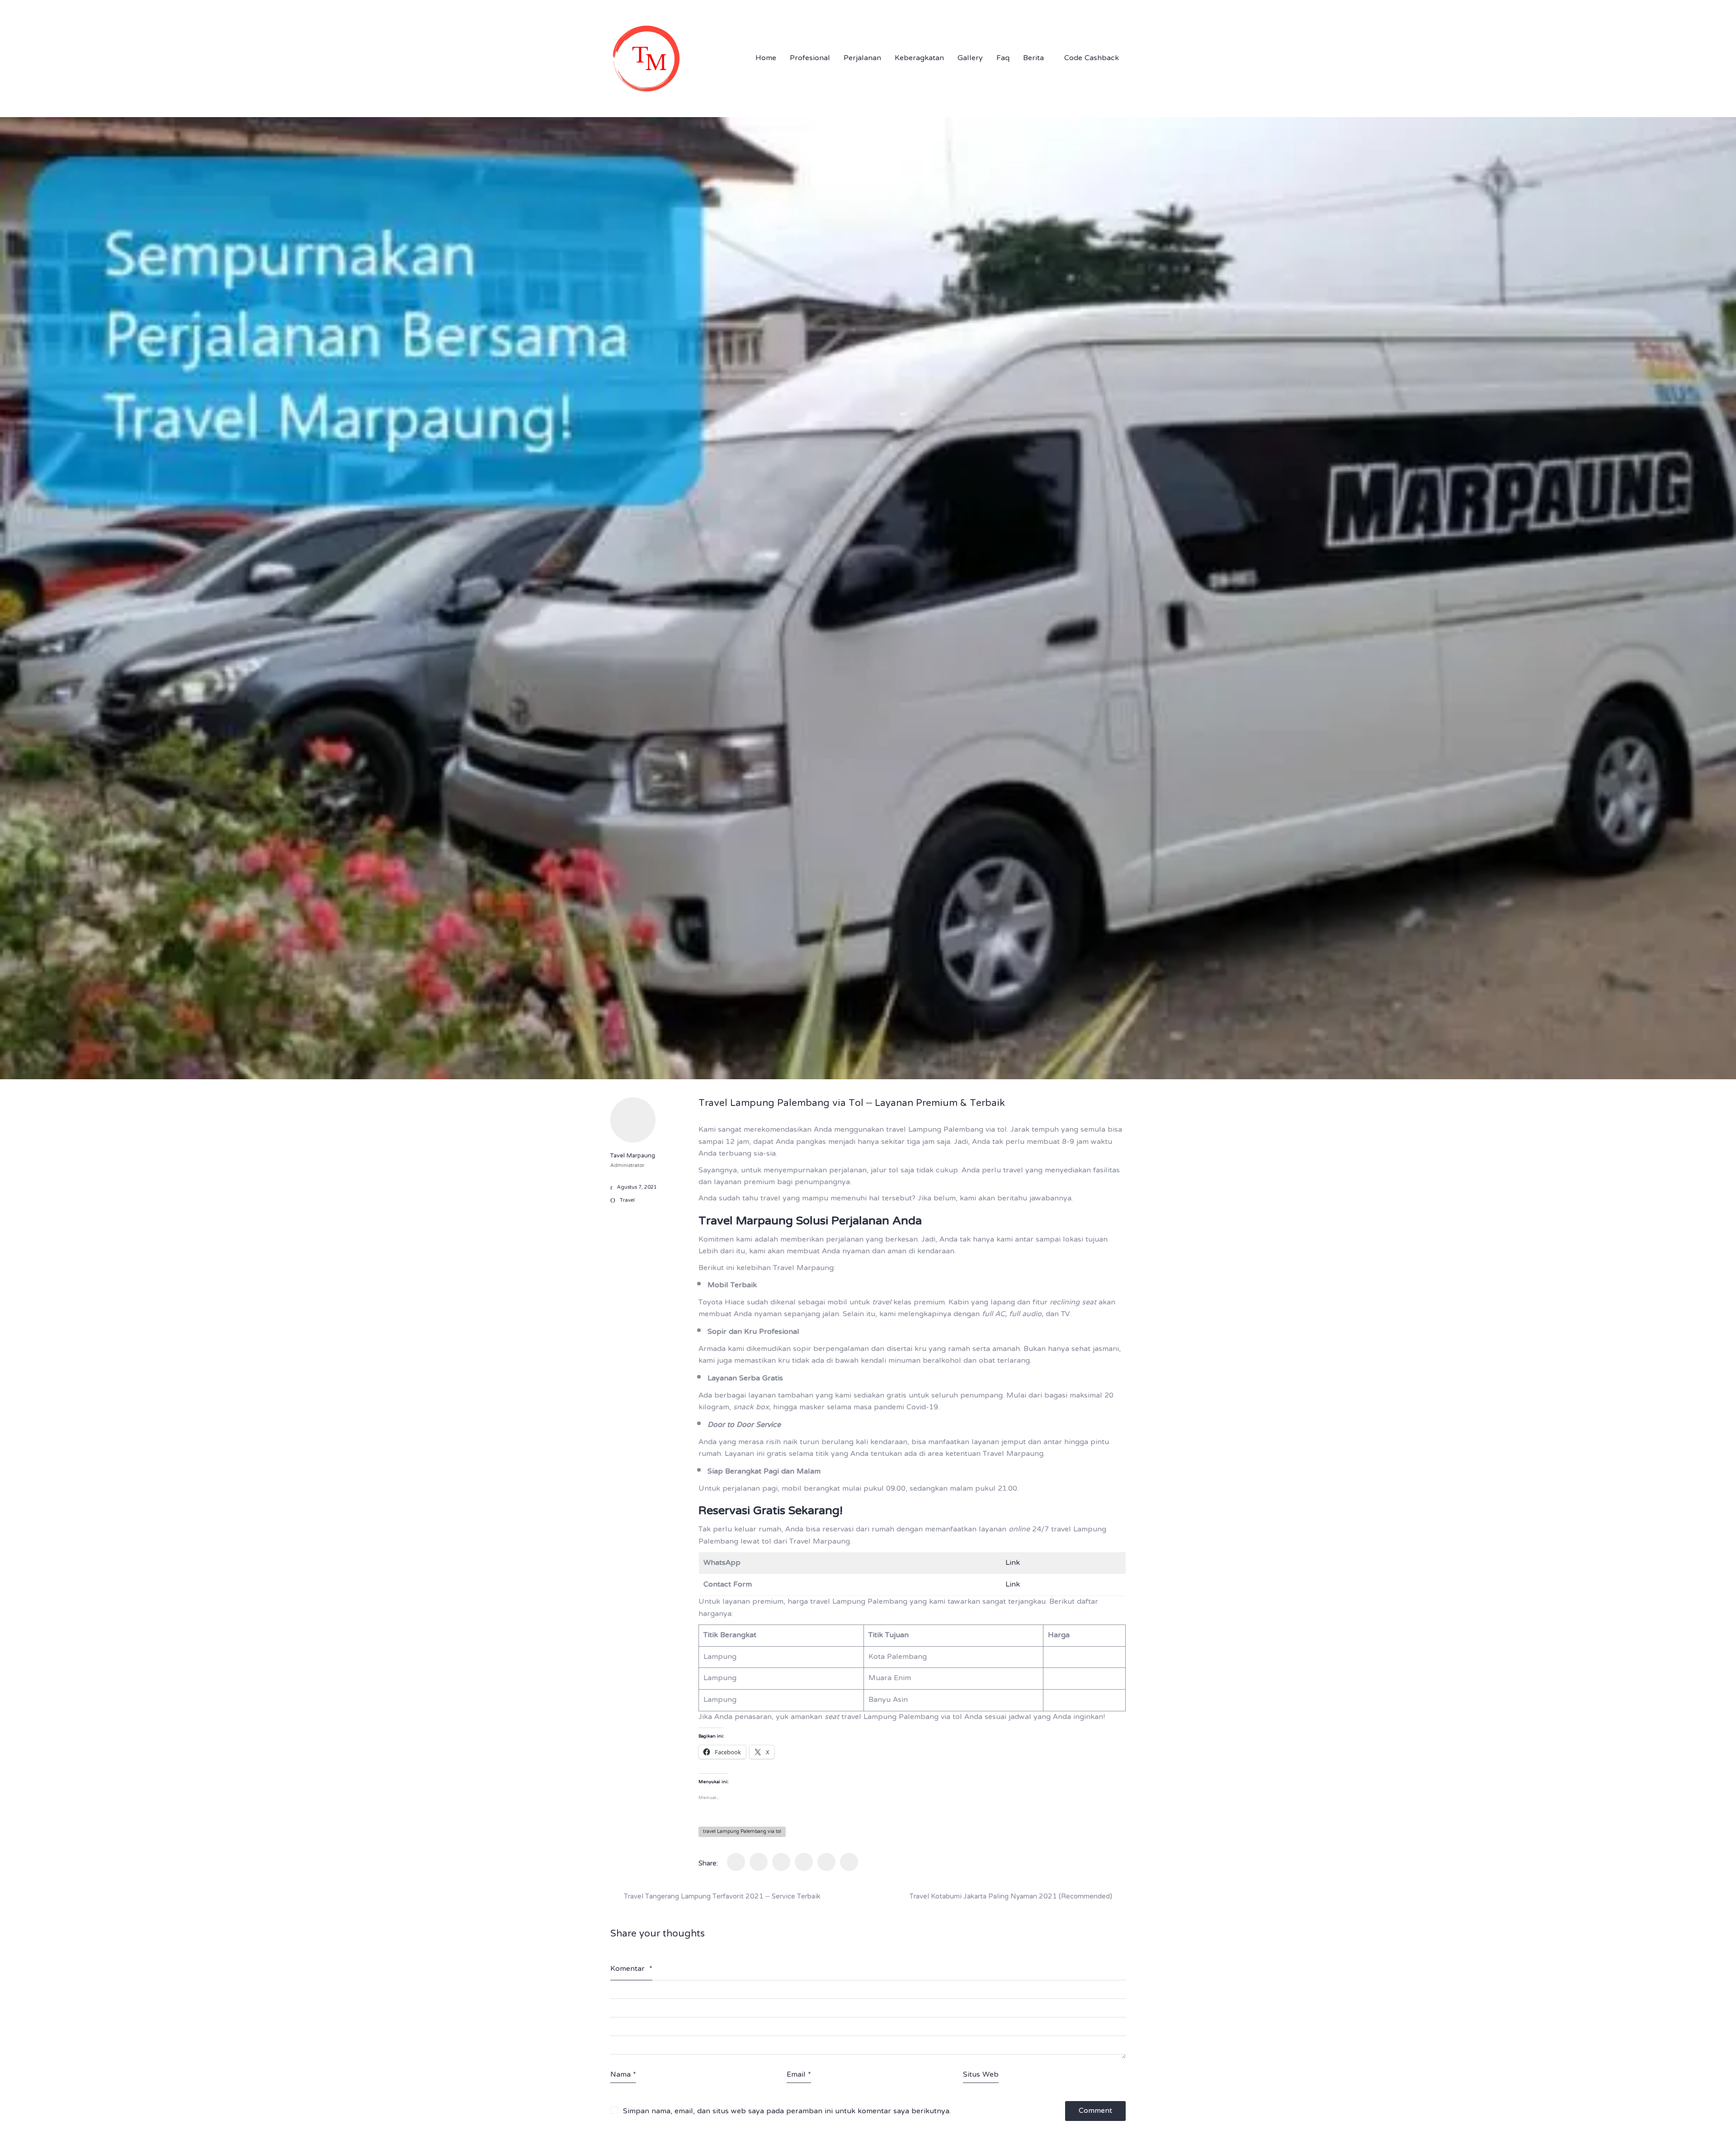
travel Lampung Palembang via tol (742, 1832)
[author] (633, 1120)
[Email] (849, 1862)
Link (1013, 1563)
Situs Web (981, 2075)
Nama (623, 2075)
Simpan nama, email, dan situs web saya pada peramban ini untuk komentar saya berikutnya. (787, 2112)
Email (799, 2075)
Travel (627, 1201)
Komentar (631, 1969)
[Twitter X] (759, 1862)
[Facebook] (736, 1862)
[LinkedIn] (804, 1862)
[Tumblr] (781, 1862)
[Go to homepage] (646, 59)
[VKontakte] (826, 1862)
